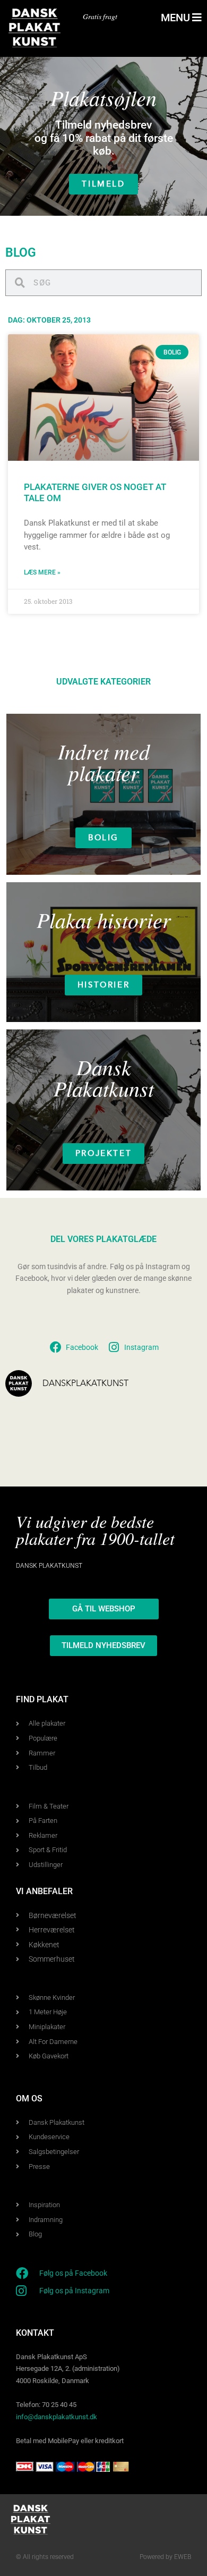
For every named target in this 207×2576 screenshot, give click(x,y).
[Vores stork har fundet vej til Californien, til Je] (104, 1420)
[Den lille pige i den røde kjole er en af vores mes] (64, 1420)
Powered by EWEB (165, 2557)
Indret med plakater (104, 762)
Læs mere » (42, 572)
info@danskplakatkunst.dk (57, 2417)
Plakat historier (104, 919)
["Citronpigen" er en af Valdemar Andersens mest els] (143, 1443)
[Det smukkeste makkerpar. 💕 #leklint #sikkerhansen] (183, 1443)
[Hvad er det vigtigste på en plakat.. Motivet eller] (104, 1443)
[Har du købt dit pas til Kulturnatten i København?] (64, 1443)
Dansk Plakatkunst (104, 1077)
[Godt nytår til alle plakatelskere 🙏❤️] (24, 1420)
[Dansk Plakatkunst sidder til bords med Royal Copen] (24, 1443)
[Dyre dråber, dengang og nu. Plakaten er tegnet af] (143, 1420)
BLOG (21, 253)
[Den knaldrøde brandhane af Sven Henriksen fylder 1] (183, 1420)
